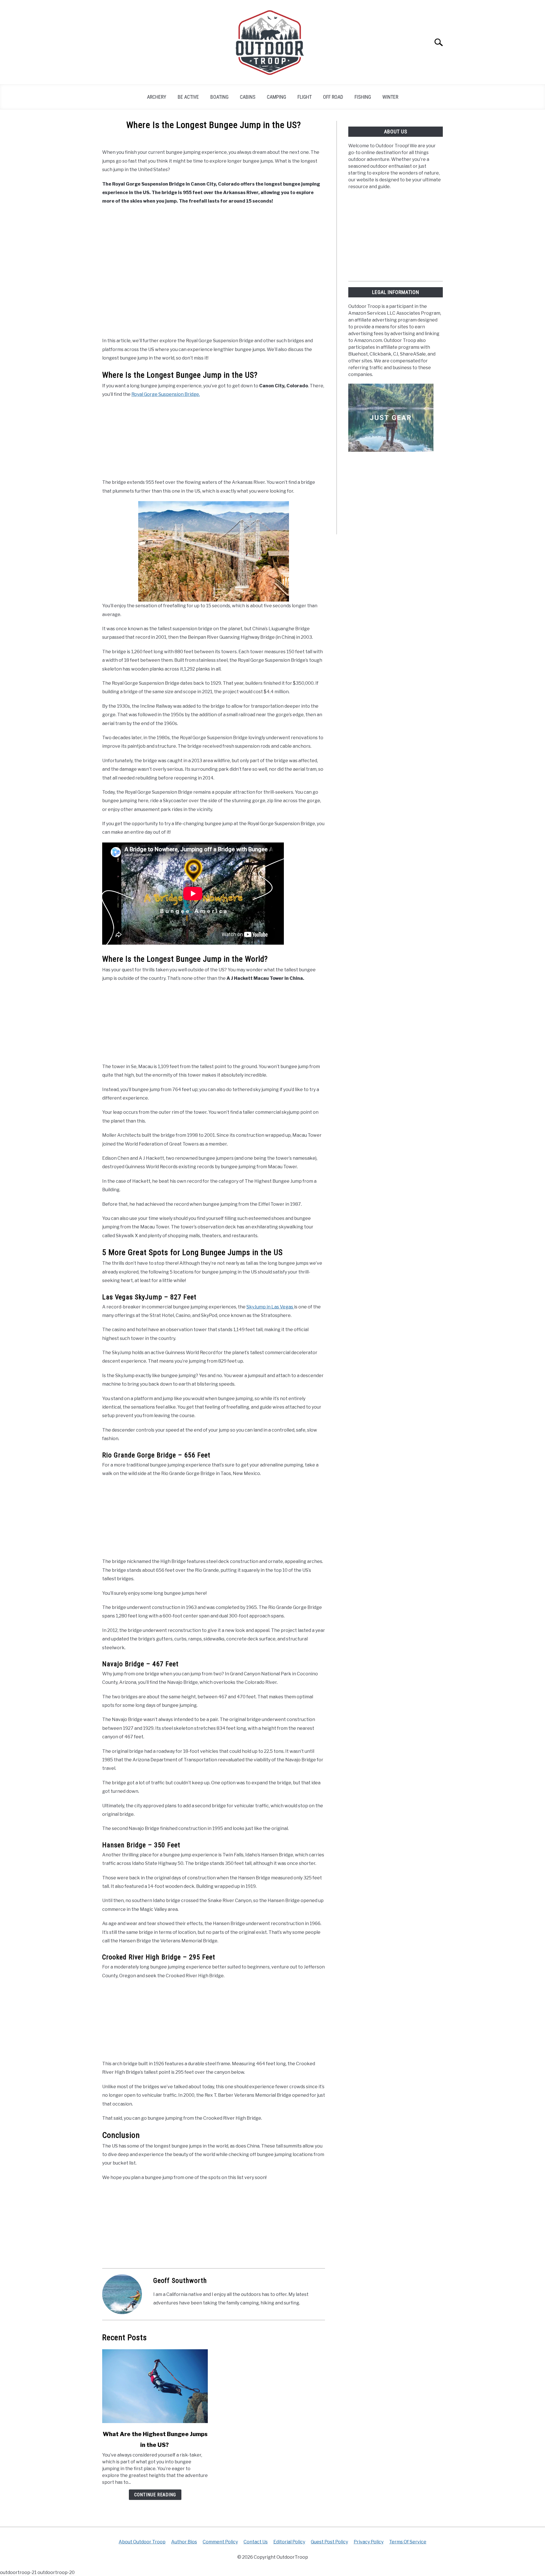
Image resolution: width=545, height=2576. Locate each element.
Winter (390, 97)
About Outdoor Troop (142, 2542)
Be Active (188, 97)
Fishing (363, 97)
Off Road (333, 97)
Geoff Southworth (180, 2281)
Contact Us (256, 2542)
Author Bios (184, 2542)
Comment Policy (220, 2542)
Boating (219, 97)
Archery (157, 97)
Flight (305, 97)
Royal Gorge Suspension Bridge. (166, 394)
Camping (276, 97)
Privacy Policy (369, 2542)
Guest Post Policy (329, 2542)
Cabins (248, 97)
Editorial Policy (289, 2542)
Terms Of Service (408, 2542)
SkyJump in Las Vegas (270, 1307)
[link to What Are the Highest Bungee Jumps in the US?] (155, 2386)
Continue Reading (155, 2495)
